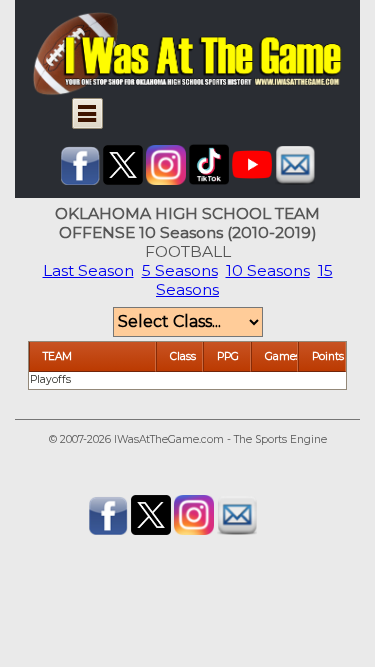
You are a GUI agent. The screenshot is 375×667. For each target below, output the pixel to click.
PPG (228, 356)
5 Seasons (180, 270)
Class (183, 356)
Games (283, 356)
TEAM (57, 356)
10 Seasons (268, 270)
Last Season (88, 270)
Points (328, 356)
